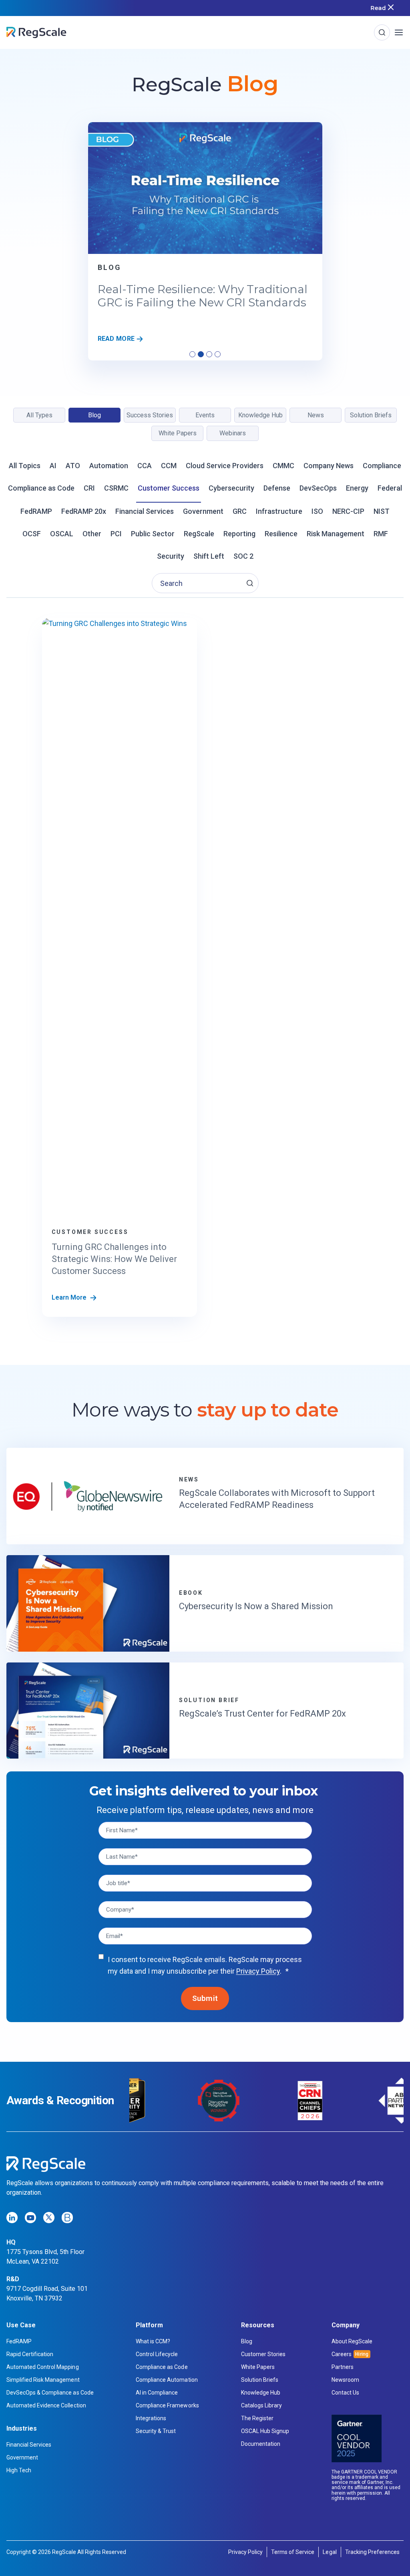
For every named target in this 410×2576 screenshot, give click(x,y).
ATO (73, 466)
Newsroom (345, 2380)
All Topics (25, 466)
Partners (343, 2367)
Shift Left (209, 556)
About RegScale (352, 2341)
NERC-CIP (348, 511)
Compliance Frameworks (167, 2405)
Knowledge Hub (261, 2393)
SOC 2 (243, 556)
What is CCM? (153, 2341)
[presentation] (205, 188)
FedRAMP (36, 511)
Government (203, 511)
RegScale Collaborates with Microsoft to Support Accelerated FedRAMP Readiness (277, 1499)
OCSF (32, 534)
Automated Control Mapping (43, 2367)
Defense (277, 488)
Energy (357, 488)
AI (53, 466)
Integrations (151, 2418)
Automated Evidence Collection (46, 2405)
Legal (330, 2552)
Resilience (281, 534)
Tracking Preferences (372, 2552)
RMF (381, 534)
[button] (250, 583)
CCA (145, 466)
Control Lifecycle (157, 2354)
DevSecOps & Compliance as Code (50, 2393)
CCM (169, 466)
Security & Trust (156, 2431)
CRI (89, 488)
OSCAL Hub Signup (265, 2431)
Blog (110, 268)
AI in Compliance (157, 2393)
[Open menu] (399, 32)
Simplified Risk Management (43, 2380)
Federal (390, 488)
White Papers (258, 2367)
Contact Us (345, 2393)
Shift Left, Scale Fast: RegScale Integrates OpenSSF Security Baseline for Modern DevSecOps (202, 303)
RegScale (199, 534)
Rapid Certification (30, 2354)
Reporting (239, 534)
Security (171, 556)
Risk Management (336, 534)
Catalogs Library (261, 2405)
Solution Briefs (260, 2380)
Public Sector (153, 534)
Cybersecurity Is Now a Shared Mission (256, 1606)
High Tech (19, 2470)
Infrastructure (279, 511)
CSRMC (116, 488)
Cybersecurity (231, 488)
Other (92, 534)
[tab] (192, 354)
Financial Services (145, 511)
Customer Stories (263, 2354)
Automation (109, 466)
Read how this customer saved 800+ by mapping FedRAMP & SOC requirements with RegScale (196, 8)
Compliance (382, 466)
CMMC (283, 466)
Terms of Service (293, 2552)
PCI (116, 534)
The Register (257, 2418)
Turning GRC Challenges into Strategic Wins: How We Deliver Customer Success (114, 1259)
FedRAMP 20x (84, 511)
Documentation (261, 2444)
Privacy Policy (258, 1971)
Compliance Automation (167, 2380)
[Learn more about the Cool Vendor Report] (357, 2438)
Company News (329, 466)
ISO (317, 511)
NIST (382, 511)
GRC (240, 511)
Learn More (70, 1297)
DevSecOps (318, 488)
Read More (119, 339)
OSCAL (62, 534)
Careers (342, 2354)
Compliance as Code (41, 488)
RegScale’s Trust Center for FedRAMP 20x (262, 1714)
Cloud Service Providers (225, 466)
